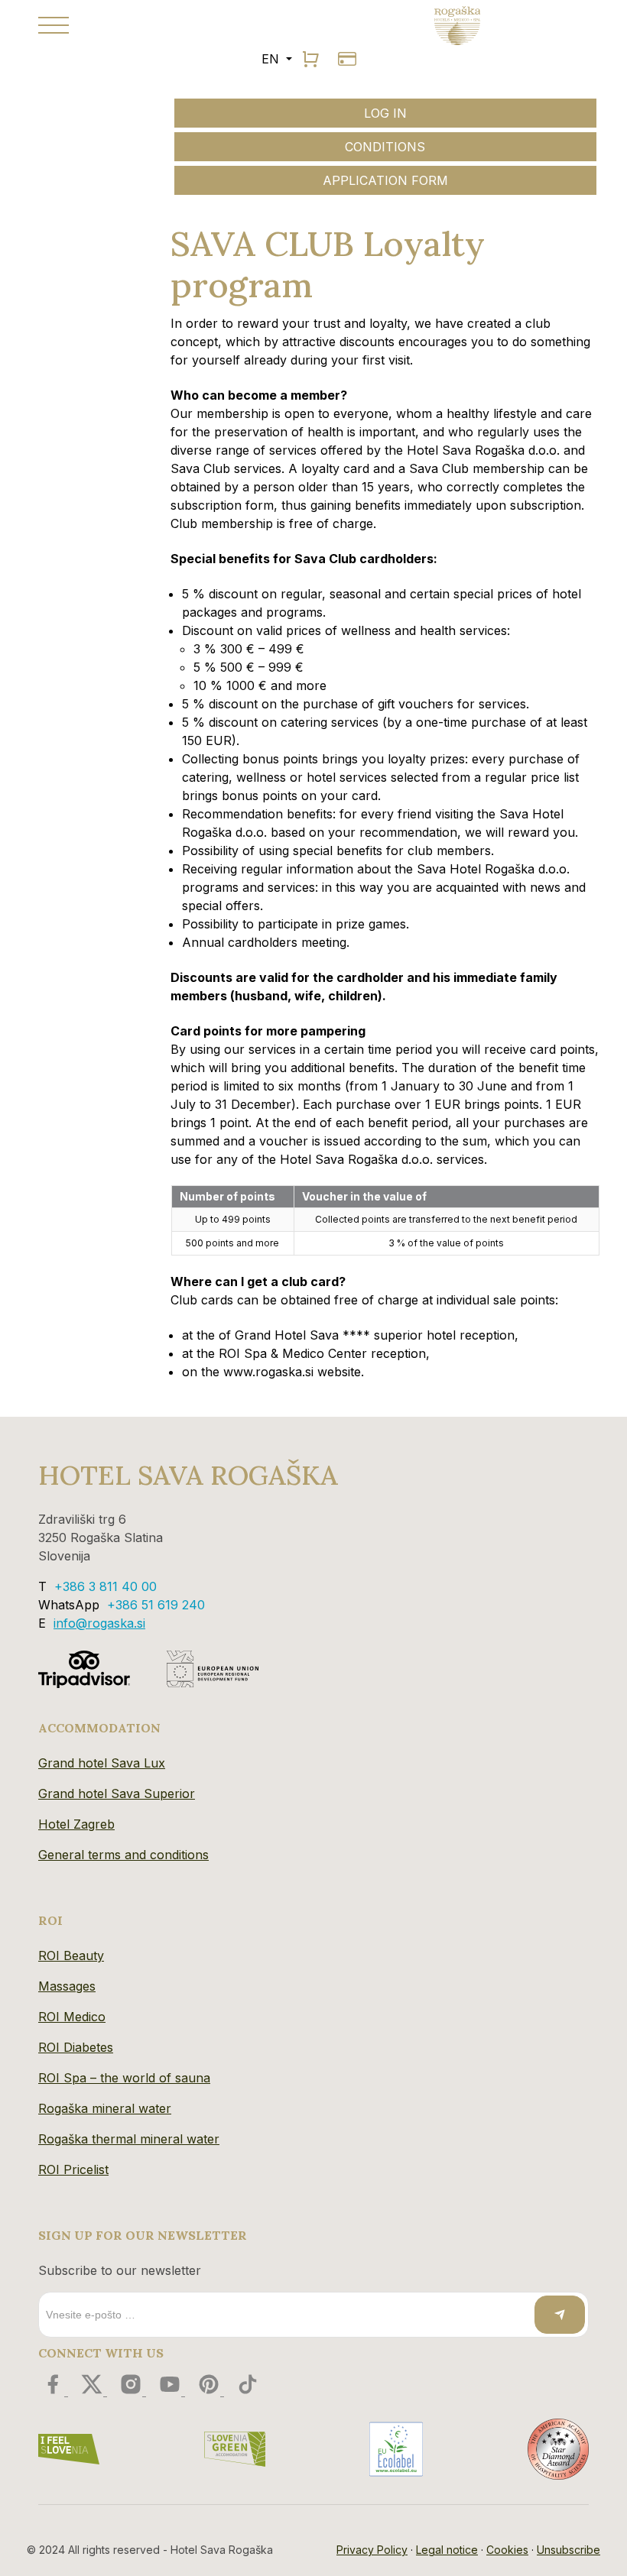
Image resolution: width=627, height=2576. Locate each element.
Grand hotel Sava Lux (102, 1763)
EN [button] (272, 59)
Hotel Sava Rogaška (188, 1475)
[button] (170, 25)
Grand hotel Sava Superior (117, 1793)
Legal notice (447, 2550)
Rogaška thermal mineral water (129, 2139)
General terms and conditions (123, 1855)
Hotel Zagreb (76, 1824)
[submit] (560, 2315)
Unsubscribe (569, 2550)
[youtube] (172, 2391)
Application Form (385, 180)
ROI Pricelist (73, 2169)
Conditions (385, 147)
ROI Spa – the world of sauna (124, 2078)
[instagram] (133, 2391)
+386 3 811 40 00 (106, 1586)
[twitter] (94, 2391)
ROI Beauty (71, 1955)
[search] (310, 59)
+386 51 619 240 (156, 1605)
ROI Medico (72, 2017)
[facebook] (55, 2391)
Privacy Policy (372, 2550)
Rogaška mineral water (105, 2108)
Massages (67, 1986)
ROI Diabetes (76, 2047)
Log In (385, 113)
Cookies (507, 2550)
